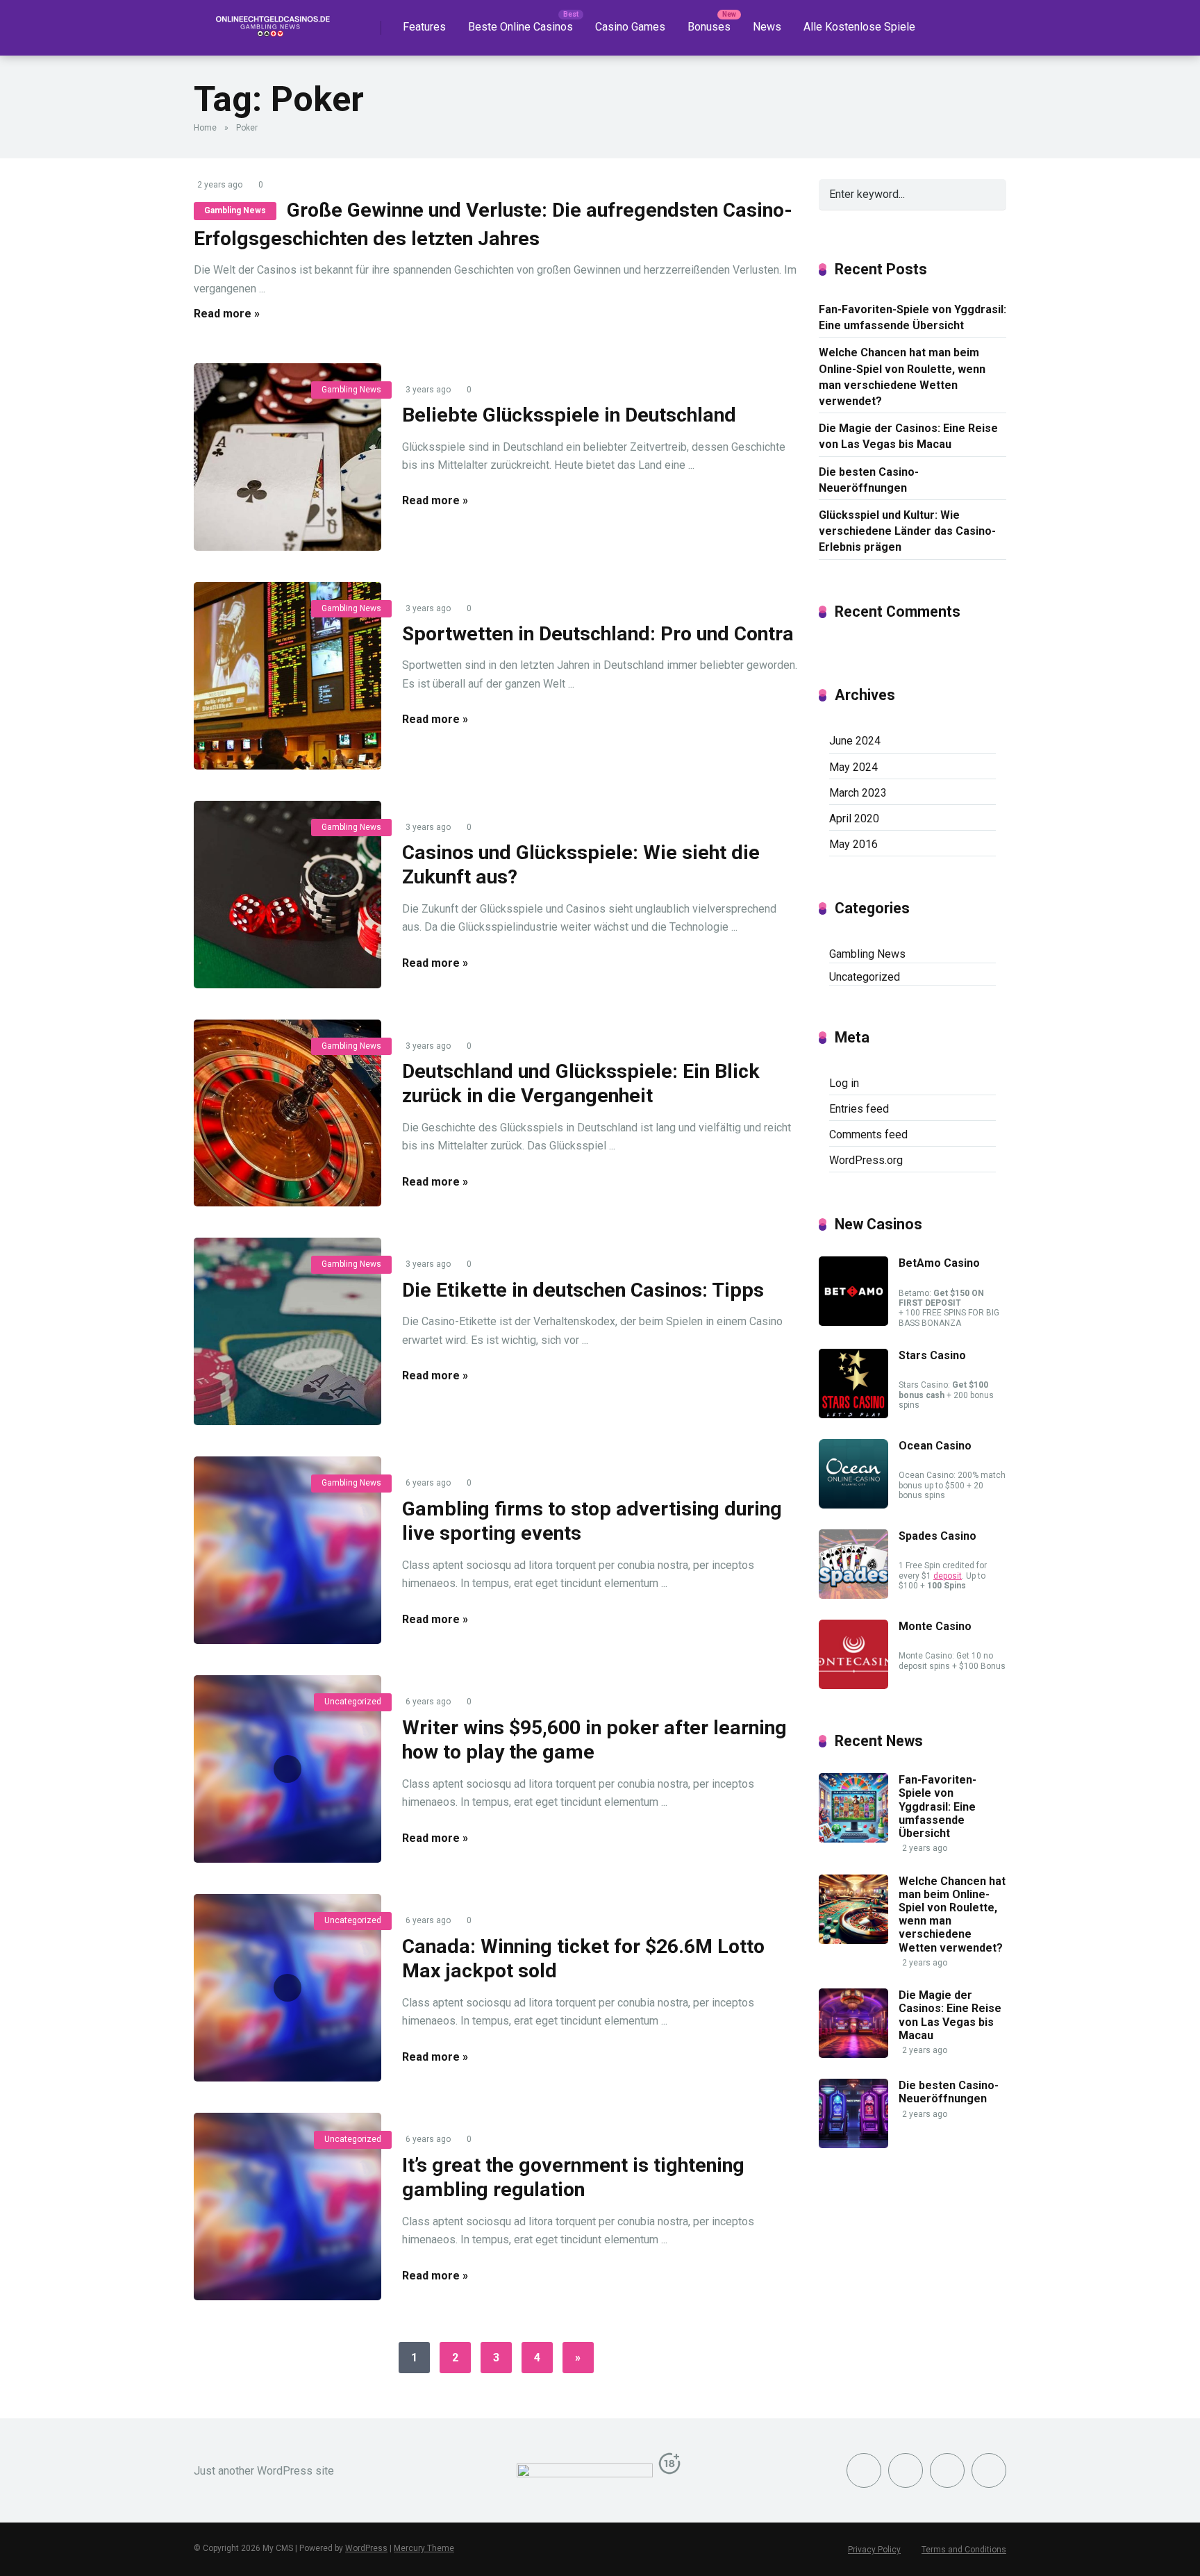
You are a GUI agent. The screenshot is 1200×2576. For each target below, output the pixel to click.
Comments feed (868, 1135)
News (767, 27)
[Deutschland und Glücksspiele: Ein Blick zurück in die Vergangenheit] (287, 1113)
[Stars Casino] (853, 1414)
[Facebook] (864, 2470)
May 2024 (853, 767)
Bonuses (709, 27)
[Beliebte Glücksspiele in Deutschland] (287, 457)
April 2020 (854, 818)
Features (424, 27)
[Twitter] (906, 2470)
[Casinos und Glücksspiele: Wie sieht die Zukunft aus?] (287, 895)
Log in (844, 1083)
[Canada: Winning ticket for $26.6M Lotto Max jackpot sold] (287, 1988)
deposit (948, 1576)
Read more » (227, 314)
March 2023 (858, 793)
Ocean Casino (935, 1446)
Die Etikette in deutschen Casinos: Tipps (583, 1290)
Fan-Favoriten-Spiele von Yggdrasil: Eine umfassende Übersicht (912, 317)
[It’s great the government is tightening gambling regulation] (287, 2207)
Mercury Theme (424, 2548)
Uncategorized (353, 1702)
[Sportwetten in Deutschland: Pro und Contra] (287, 676)
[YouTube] (947, 2470)
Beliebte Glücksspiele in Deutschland (569, 415)
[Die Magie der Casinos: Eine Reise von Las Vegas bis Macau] (853, 2054)
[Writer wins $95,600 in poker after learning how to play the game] (287, 1769)
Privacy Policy (874, 2550)
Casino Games (630, 27)
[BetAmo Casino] (853, 1322)
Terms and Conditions (964, 2550)
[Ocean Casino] (853, 1505)
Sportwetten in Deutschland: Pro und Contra (598, 634)
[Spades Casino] (853, 1595)
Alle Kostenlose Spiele (859, 27)
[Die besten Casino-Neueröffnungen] (853, 2144)
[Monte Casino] (853, 1685)
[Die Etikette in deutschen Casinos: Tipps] (287, 1331)
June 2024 (855, 741)
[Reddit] (989, 2470)
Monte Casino (935, 1626)
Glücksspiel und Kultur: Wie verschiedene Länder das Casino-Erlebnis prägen (907, 531)
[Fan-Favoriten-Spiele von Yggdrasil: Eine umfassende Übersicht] (853, 1839)
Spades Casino (937, 1536)
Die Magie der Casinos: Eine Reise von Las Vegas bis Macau (908, 436)
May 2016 (853, 844)
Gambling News (235, 210)
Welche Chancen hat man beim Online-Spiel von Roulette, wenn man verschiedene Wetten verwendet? (902, 377)
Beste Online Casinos (520, 27)
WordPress (366, 2548)
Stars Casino (932, 1355)
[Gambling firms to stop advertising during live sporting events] (287, 1550)
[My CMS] (270, 23)
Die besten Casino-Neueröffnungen (869, 480)
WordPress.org (866, 1160)
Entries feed (859, 1109)
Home (205, 128)
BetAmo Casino (939, 1263)
